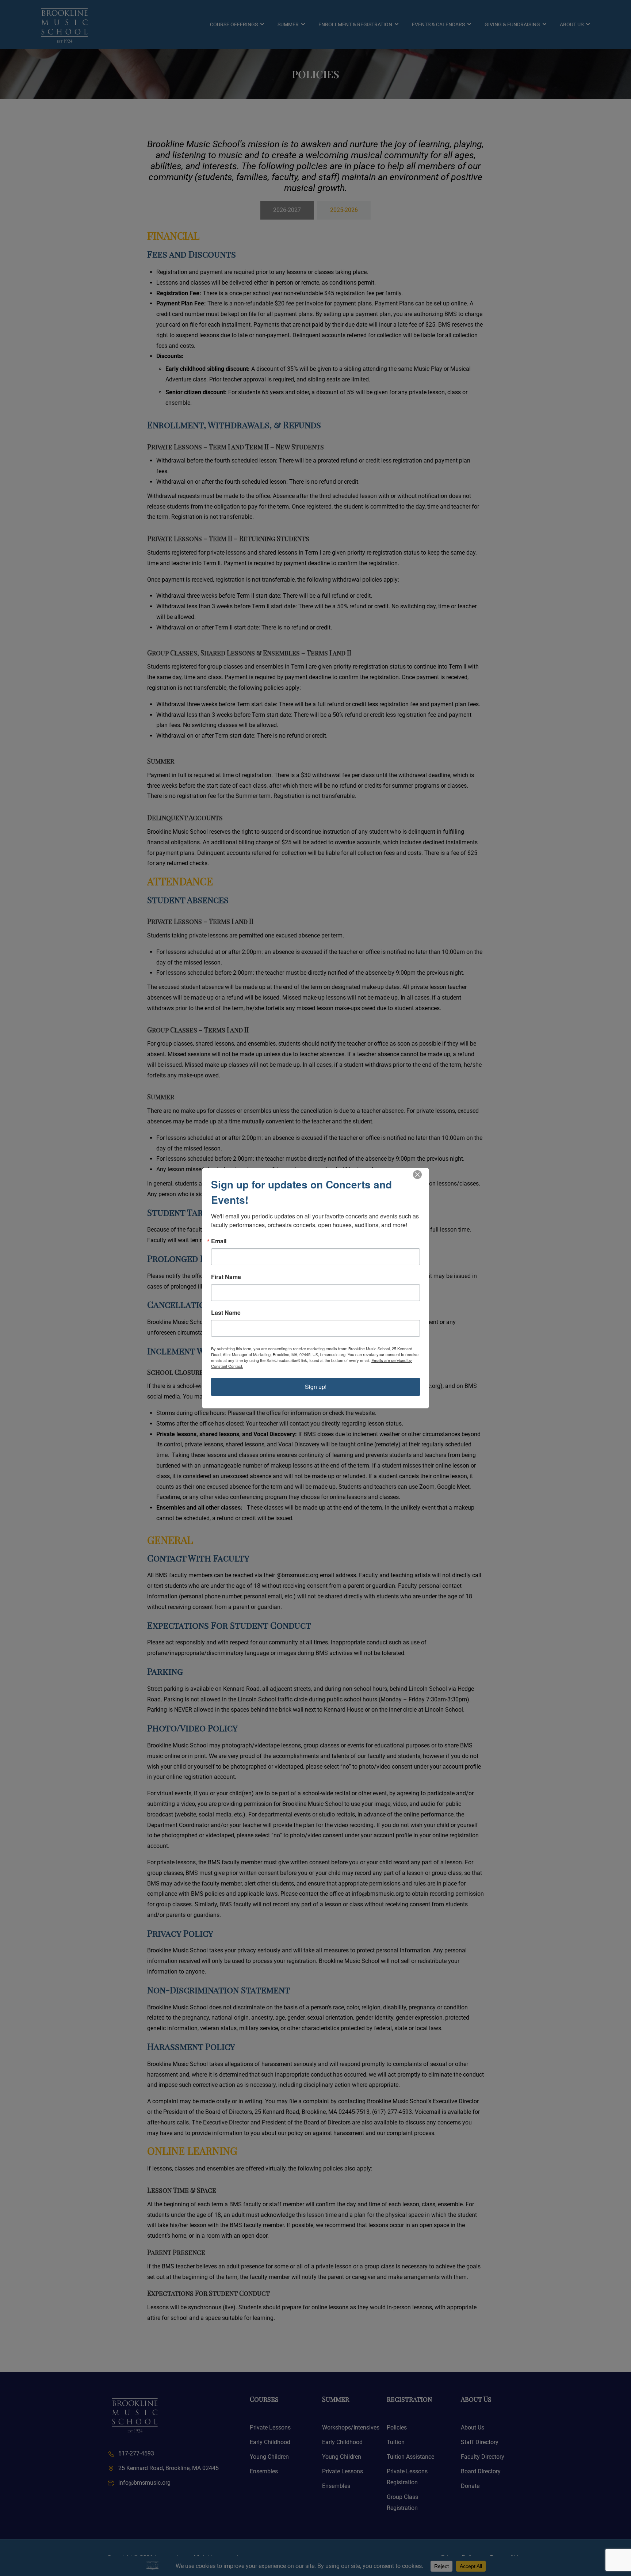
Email (219, 1241)
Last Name (226, 1313)
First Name (226, 1277)
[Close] (417, 1175)
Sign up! (316, 1387)
